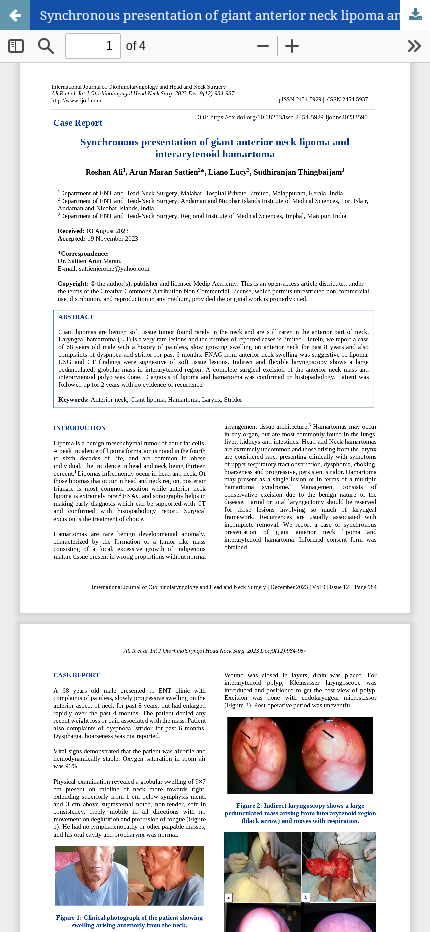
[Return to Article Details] (15, 15)
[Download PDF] (415, 15)
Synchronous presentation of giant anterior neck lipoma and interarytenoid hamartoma (235, 15)
